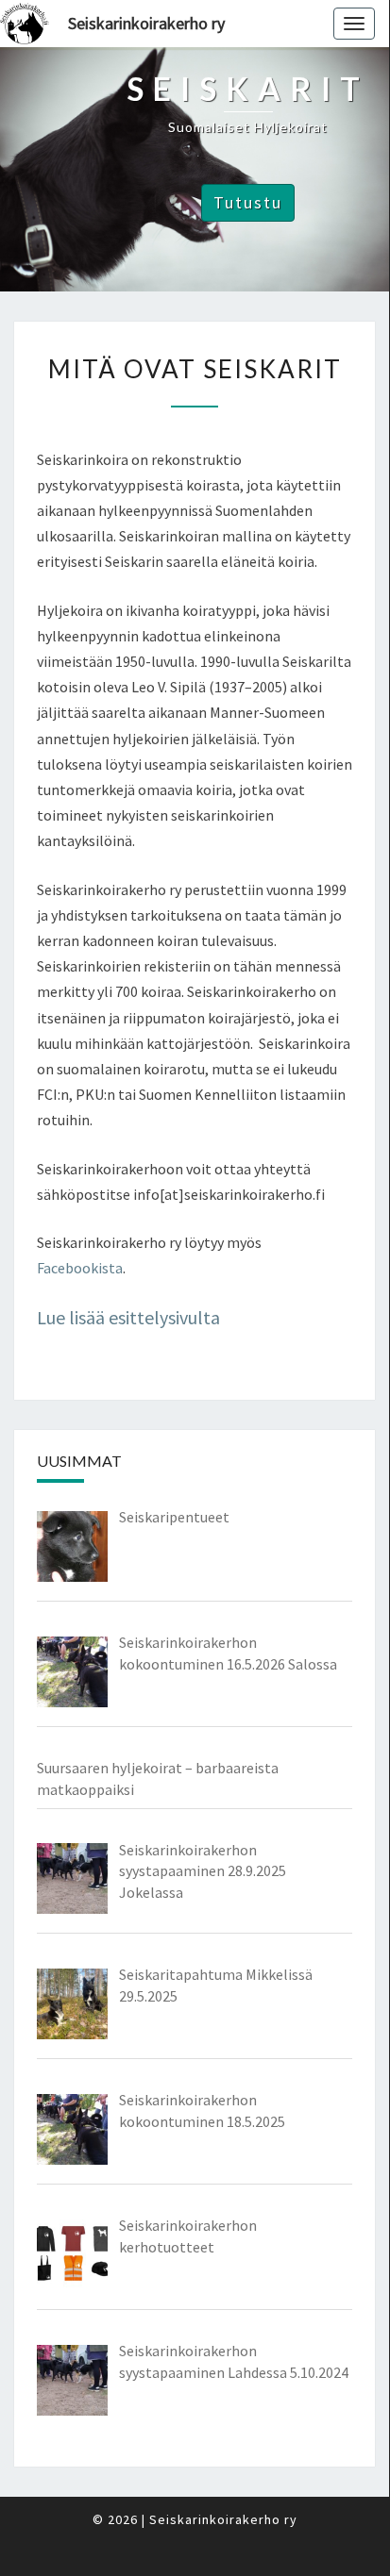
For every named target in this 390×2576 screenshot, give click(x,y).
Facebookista (80, 1268)
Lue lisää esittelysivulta (128, 1317)
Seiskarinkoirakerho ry (146, 23)
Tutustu (248, 202)
